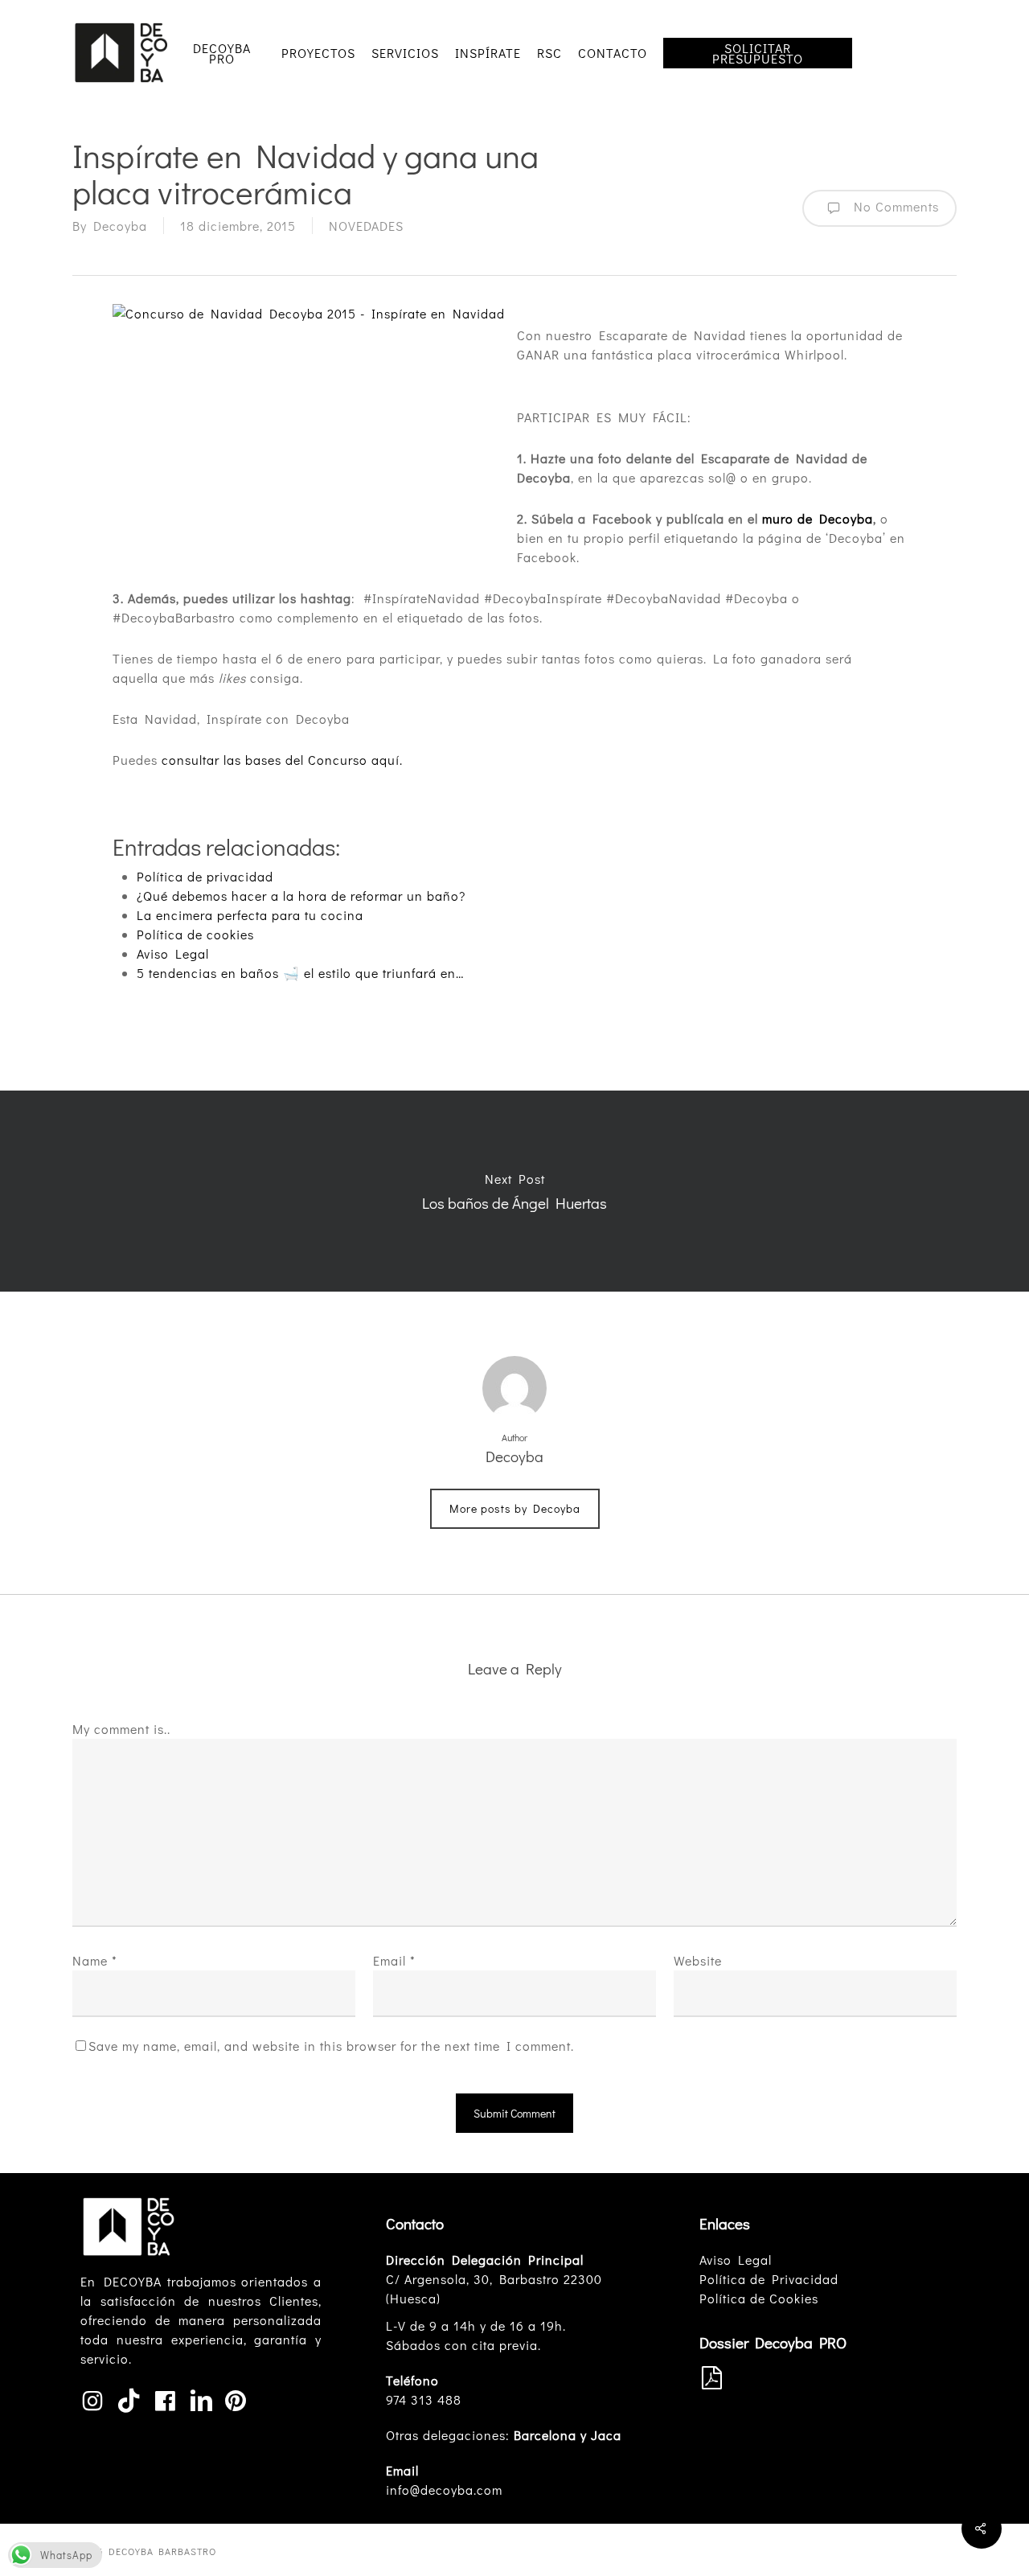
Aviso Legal (736, 2260)
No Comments (893, 206)
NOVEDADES (366, 226)
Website (698, 1960)
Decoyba (120, 226)
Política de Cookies (759, 2298)
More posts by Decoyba (515, 1508)
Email (394, 1960)
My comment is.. (121, 1729)
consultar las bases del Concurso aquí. (282, 760)
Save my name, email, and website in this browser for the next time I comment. (331, 2046)
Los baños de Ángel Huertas (514, 1191)
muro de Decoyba (818, 518)
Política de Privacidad (769, 2279)
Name (95, 1960)
